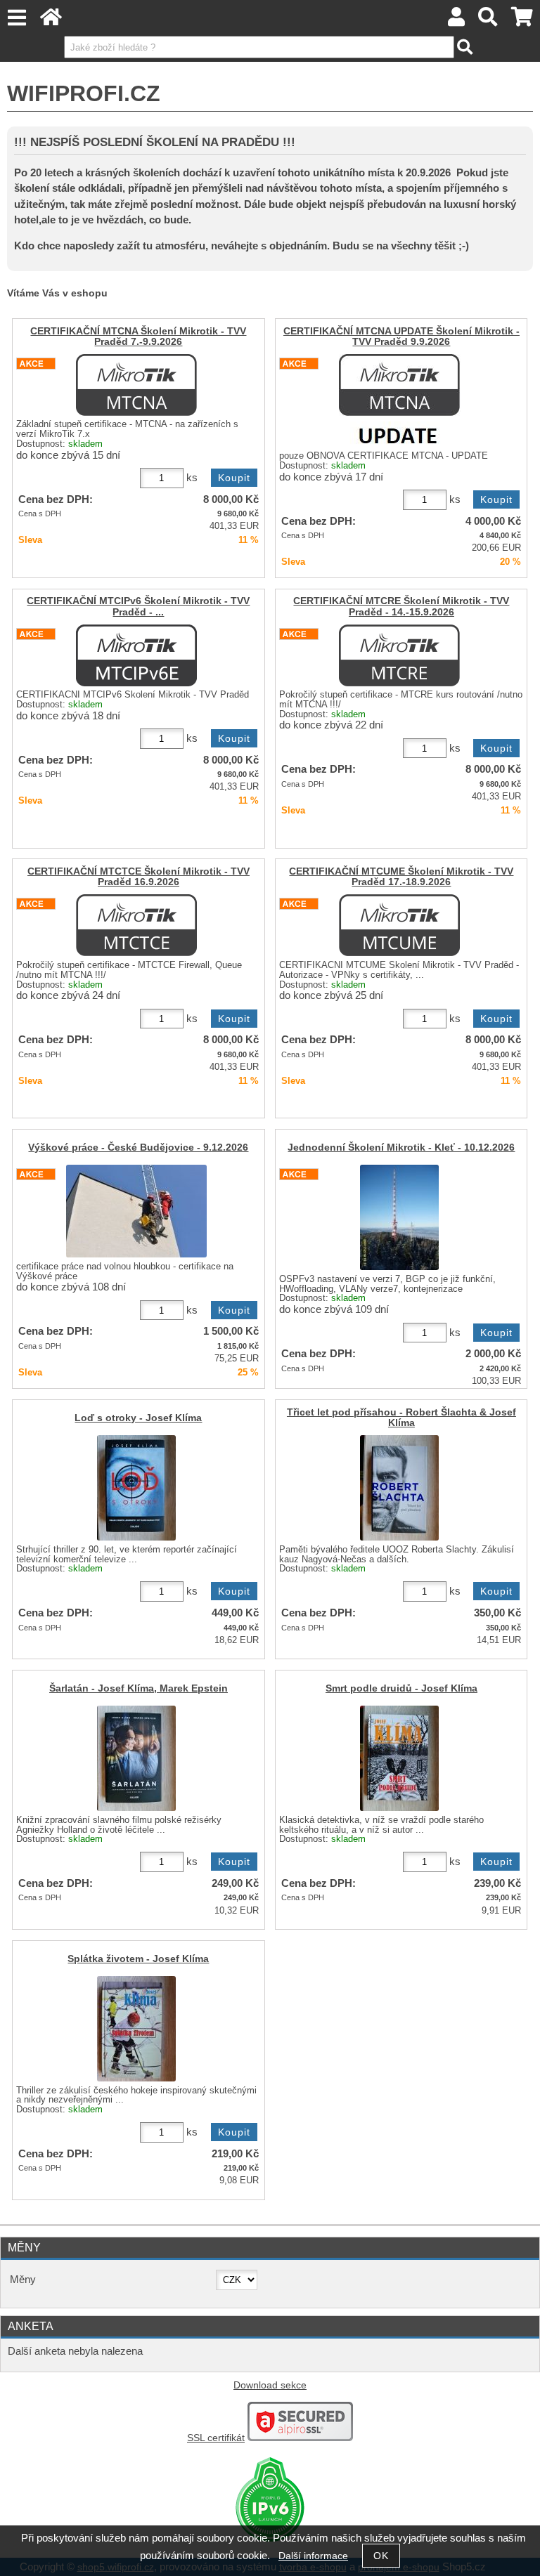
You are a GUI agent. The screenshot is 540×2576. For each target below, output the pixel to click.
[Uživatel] (456, 21)
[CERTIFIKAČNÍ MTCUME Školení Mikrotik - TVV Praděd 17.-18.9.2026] (399, 925)
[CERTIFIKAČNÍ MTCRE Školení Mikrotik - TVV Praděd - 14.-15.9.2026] (399, 655)
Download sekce (270, 2385)
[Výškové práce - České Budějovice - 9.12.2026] (136, 1211)
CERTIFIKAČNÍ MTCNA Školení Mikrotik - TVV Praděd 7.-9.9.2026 (138, 336)
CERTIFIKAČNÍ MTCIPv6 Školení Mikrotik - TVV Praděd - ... (138, 606)
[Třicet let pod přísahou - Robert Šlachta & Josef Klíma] (399, 1488)
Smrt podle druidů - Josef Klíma (401, 1688)
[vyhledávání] (488, 21)
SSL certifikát (216, 2438)
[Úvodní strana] (51, 21)
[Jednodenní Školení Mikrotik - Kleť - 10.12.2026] (399, 1217)
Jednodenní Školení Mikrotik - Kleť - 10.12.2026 (401, 1148)
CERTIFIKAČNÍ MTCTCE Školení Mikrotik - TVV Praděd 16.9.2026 (139, 877)
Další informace (313, 2556)
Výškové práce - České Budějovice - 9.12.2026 (138, 1148)
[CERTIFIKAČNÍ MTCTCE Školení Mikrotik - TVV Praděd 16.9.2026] (136, 925)
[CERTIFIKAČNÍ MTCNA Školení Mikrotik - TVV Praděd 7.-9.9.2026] (136, 385)
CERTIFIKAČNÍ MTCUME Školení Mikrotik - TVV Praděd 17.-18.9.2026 (401, 877)
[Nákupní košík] (522, 21)
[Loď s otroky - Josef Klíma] (136, 1488)
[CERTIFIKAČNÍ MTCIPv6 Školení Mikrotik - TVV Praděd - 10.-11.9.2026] (136, 655)
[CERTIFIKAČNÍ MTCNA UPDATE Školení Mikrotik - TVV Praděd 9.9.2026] (400, 401)
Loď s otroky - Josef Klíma (138, 1418)
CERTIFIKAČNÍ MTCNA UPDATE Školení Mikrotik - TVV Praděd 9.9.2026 (401, 336)
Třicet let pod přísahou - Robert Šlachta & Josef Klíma (401, 1418)
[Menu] (17, 18)
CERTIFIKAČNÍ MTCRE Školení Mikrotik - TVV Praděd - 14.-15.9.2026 (401, 606)
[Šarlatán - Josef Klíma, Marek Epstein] (136, 1758)
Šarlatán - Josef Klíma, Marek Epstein (139, 1688)
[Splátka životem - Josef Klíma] (136, 2029)
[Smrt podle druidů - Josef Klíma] (399, 1758)
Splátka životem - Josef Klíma (138, 1959)
